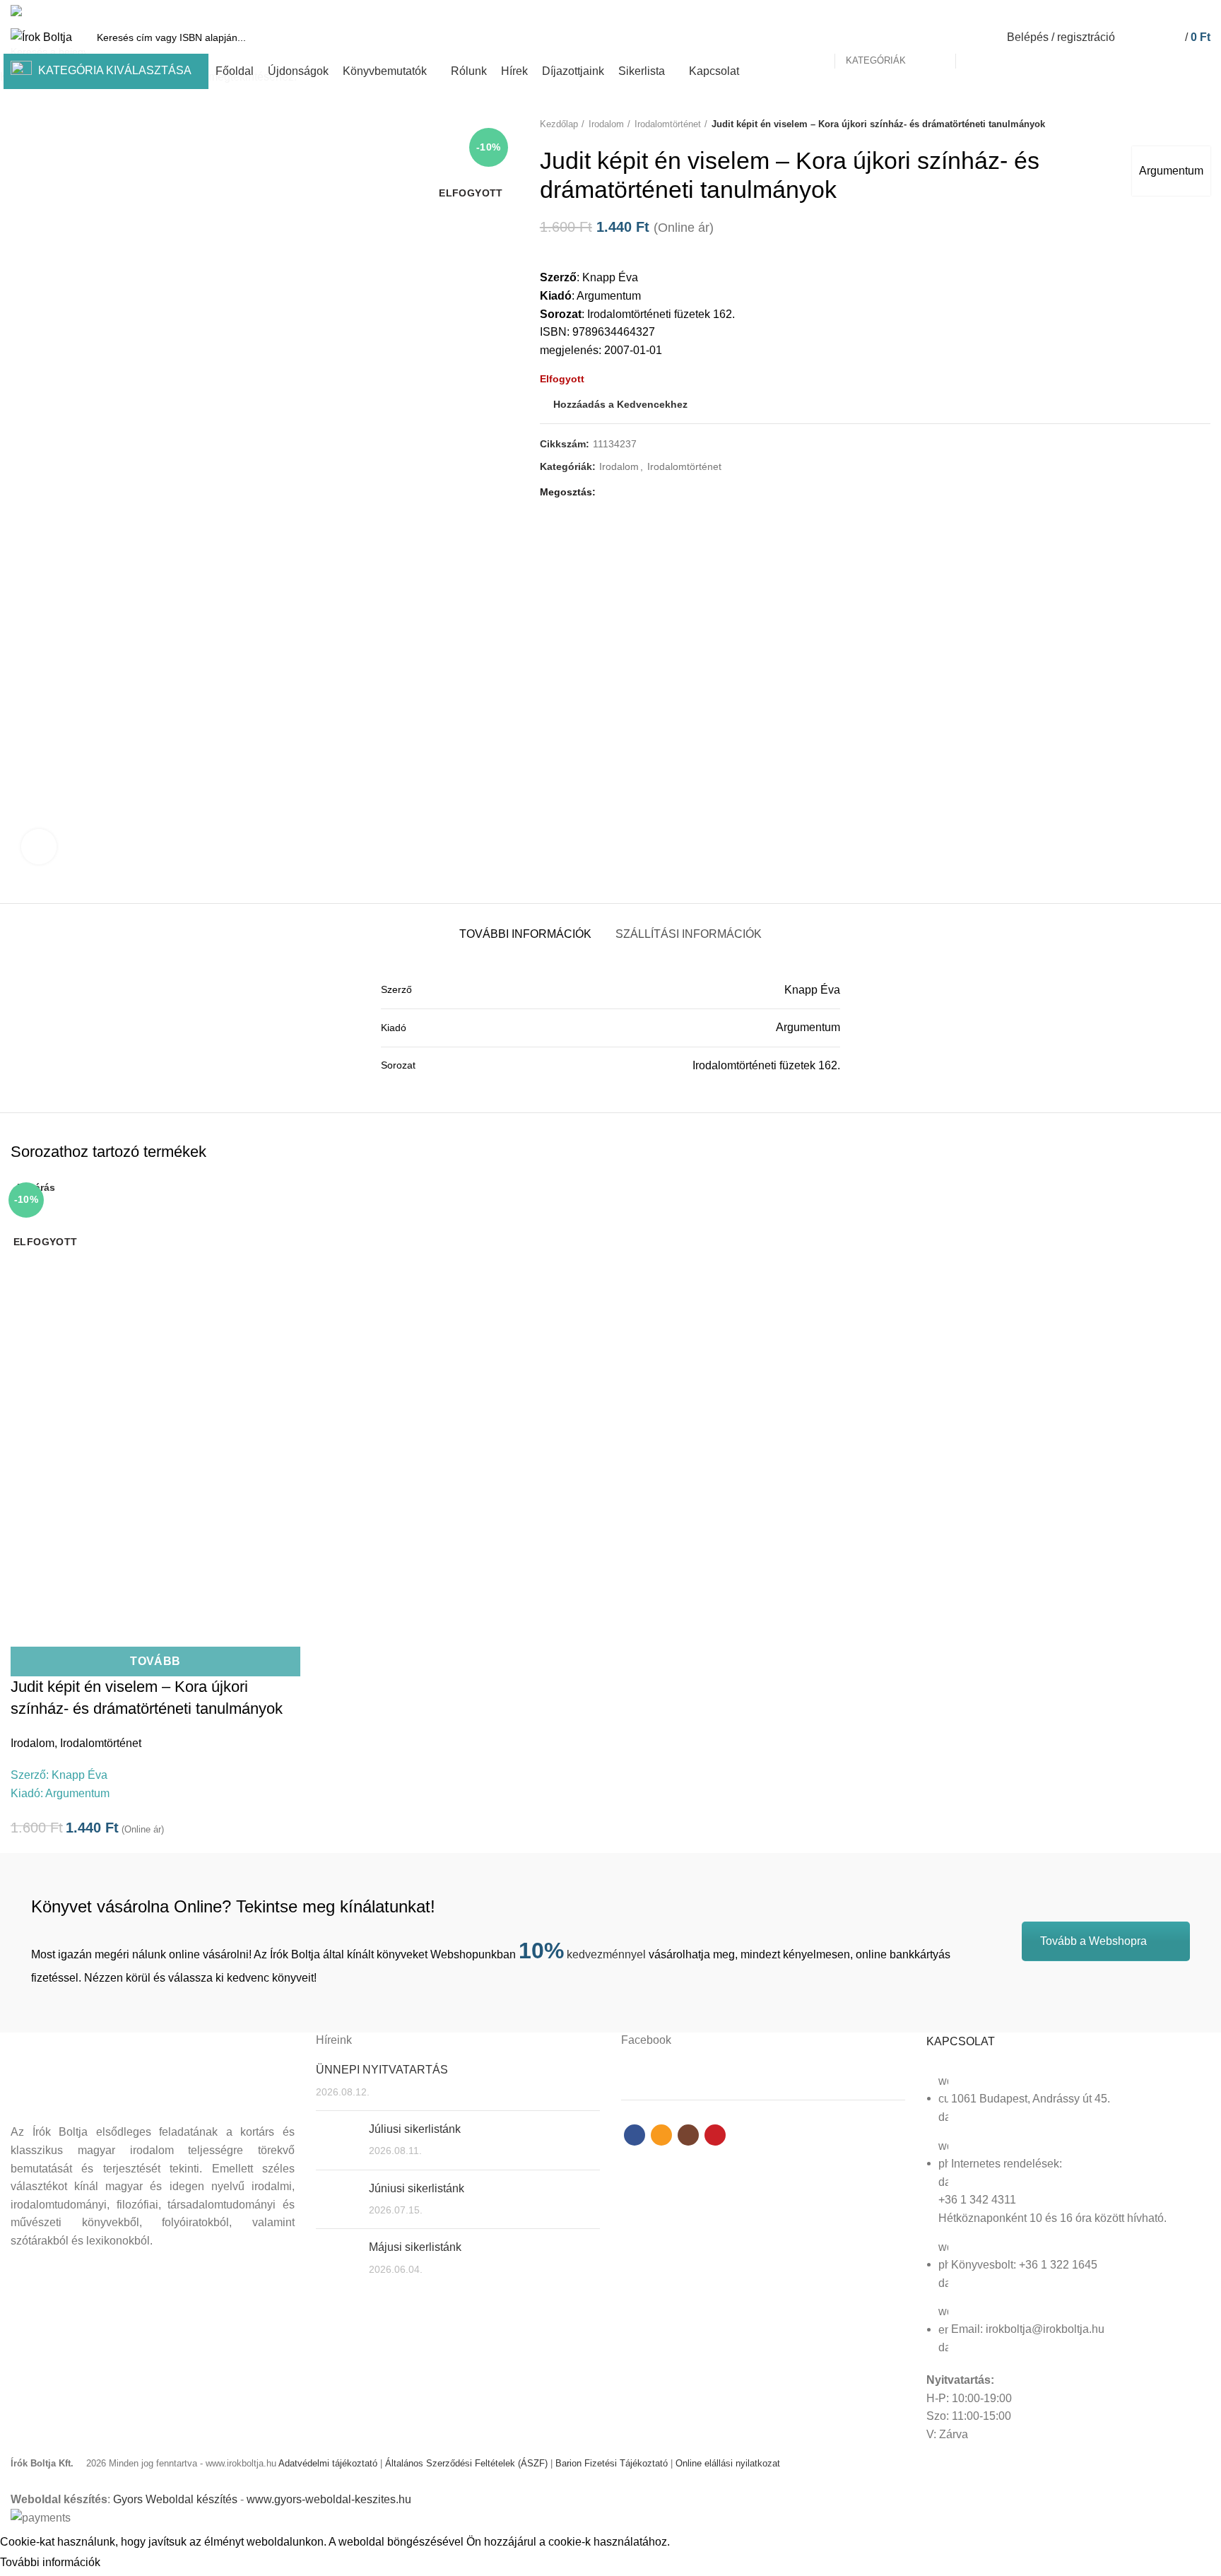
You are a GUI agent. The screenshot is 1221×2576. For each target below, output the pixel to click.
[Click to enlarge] (39, 847)
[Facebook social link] (1154, 11)
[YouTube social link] (1202, 11)
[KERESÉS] (974, 37)
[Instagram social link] (1186, 11)
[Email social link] (1170, 11)
